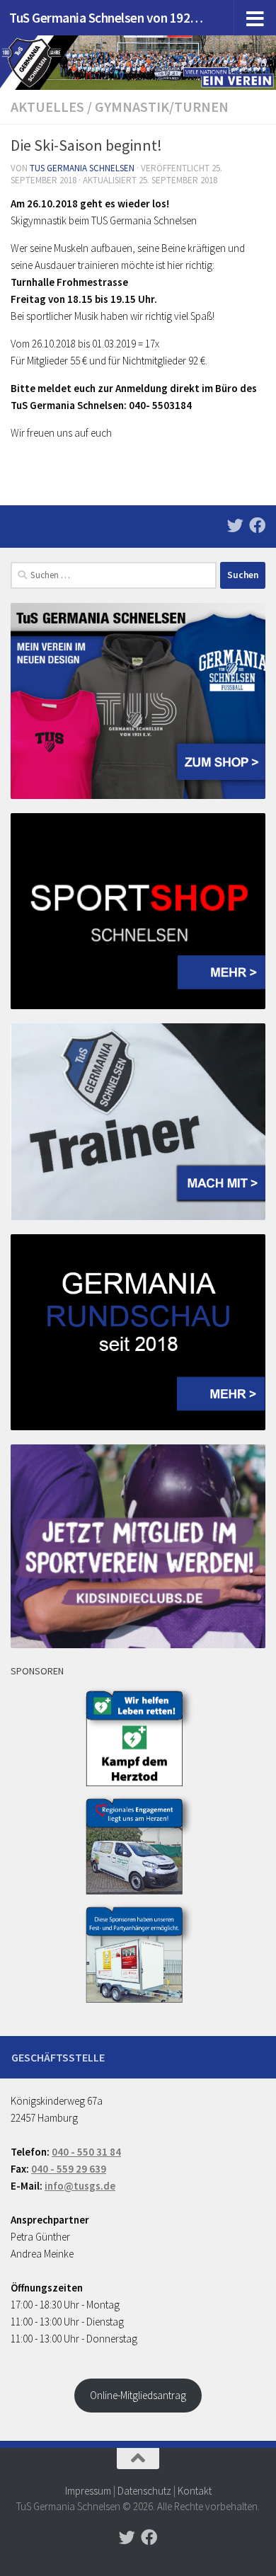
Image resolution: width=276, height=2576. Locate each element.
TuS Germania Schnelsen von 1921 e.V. (109, 18)
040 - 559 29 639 (69, 2169)
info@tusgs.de (80, 2186)
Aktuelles (47, 107)
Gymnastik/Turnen (162, 107)
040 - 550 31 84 (86, 2152)
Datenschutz (144, 2491)
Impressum (88, 2491)
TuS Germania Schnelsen (82, 168)
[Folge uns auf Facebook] (257, 525)
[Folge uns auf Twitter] (235, 525)
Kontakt (195, 2491)
